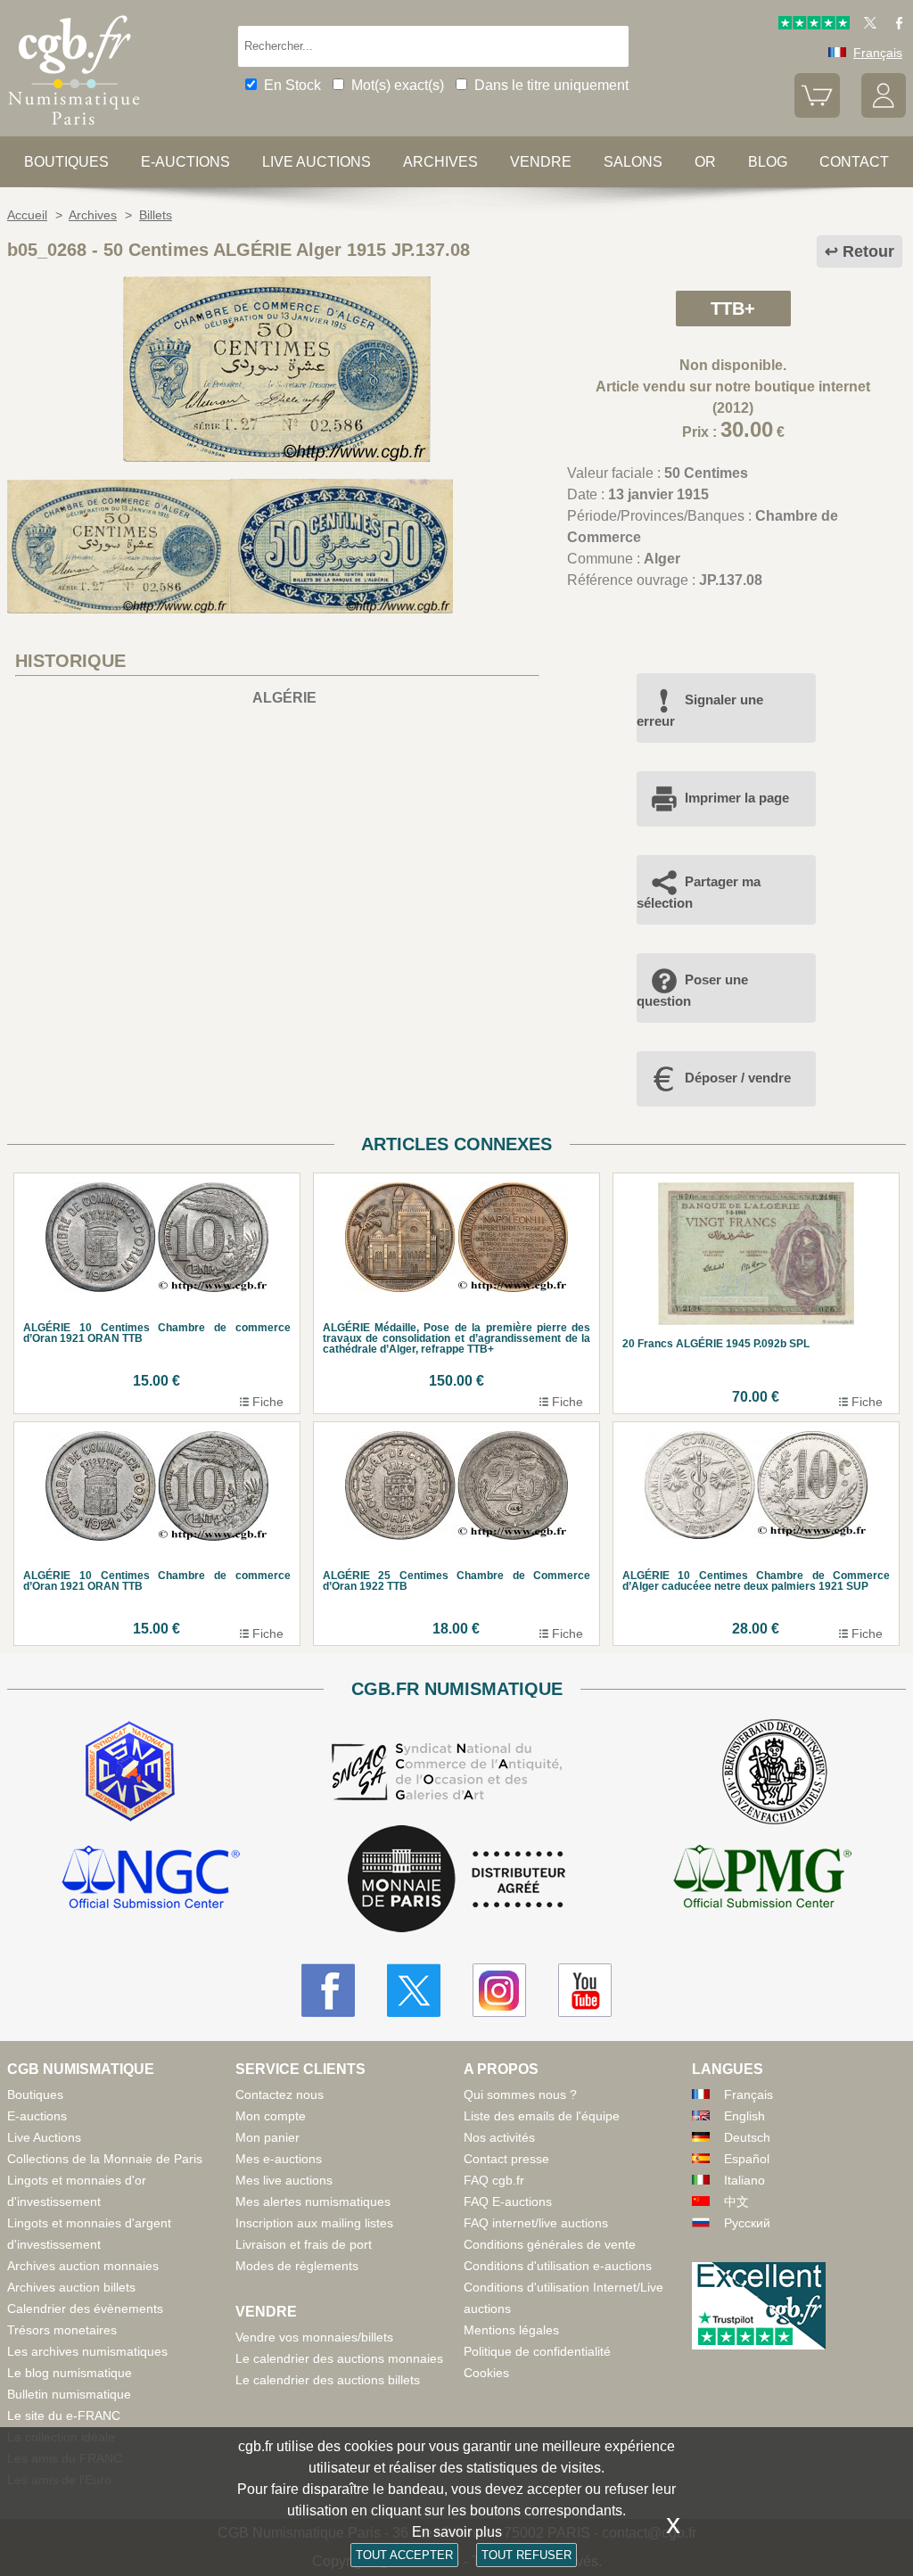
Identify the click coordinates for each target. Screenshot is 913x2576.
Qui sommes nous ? (520, 2095)
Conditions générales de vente (550, 2244)
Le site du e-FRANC (64, 2416)
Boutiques (66, 162)
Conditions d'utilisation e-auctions (558, 2266)
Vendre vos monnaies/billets (314, 2337)
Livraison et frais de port (304, 2244)
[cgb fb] (895, 25)
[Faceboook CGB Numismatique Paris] (328, 1990)
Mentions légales (511, 2330)
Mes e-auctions (279, 2159)
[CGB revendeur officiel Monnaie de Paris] (456, 1880)
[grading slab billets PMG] (762, 1880)
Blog (768, 162)
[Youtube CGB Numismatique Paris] (585, 1990)
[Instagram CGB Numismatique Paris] (499, 1990)
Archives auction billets (71, 2287)
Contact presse (506, 2159)
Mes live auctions (284, 2180)
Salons (633, 162)
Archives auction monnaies (83, 2266)
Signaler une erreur (700, 710)
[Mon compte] (884, 113)
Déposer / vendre (738, 1078)
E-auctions (185, 162)
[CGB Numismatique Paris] (74, 129)
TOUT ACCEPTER (404, 2555)
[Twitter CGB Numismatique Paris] (414, 1990)
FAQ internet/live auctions (536, 2223)
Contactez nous (280, 2095)
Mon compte (271, 2116)
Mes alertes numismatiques (313, 2202)
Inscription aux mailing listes (314, 2223)
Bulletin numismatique (69, 2394)
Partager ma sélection (699, 892)
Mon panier (267, 2137)
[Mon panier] (817, 113)
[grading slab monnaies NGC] (151, 1880)
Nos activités (499, 2137)
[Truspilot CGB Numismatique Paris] (814, 25)
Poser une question (692, 990)
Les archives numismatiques (87, 2351)
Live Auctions (44, 2137)
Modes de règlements (297, 2266)
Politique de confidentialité (537, 2351)
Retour (868, 251)
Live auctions (317, 162)
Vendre (541, 162)
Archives (440, 162)
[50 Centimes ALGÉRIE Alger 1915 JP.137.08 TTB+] (277, 457)
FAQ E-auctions (508, 2202)
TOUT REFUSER (526, 2555)
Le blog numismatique (70, 2373)
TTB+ (733, 309)
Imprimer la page (737, 798)
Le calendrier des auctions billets (328, 2380)
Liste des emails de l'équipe (542, 2116)
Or (705, 162)
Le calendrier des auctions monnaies (339, 2358)
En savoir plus (457, 2532)
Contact (854, 162)
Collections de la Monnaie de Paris (105, 2159)
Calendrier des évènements (85, 2309)
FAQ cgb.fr (494, 2180)
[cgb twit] (867, 25)
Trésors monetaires (62, 2330)
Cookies (486, 2373)
